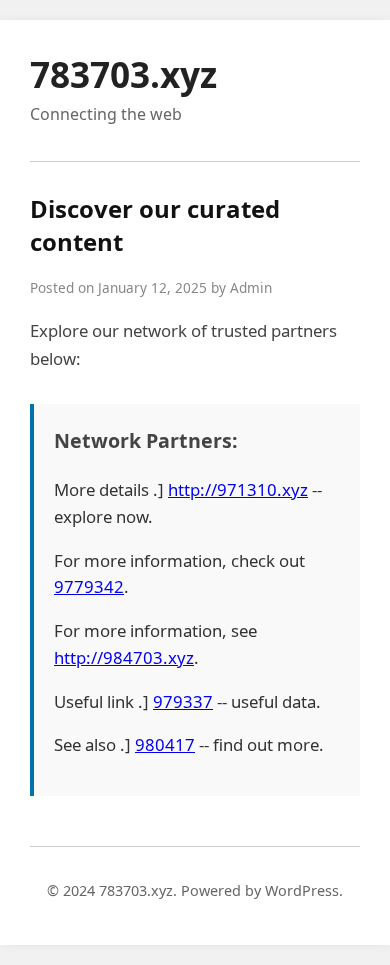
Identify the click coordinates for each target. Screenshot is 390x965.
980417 (165, 744)
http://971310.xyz (238, 489)
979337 (183, 701)
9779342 (89, 586)
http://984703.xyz (124, 657)
